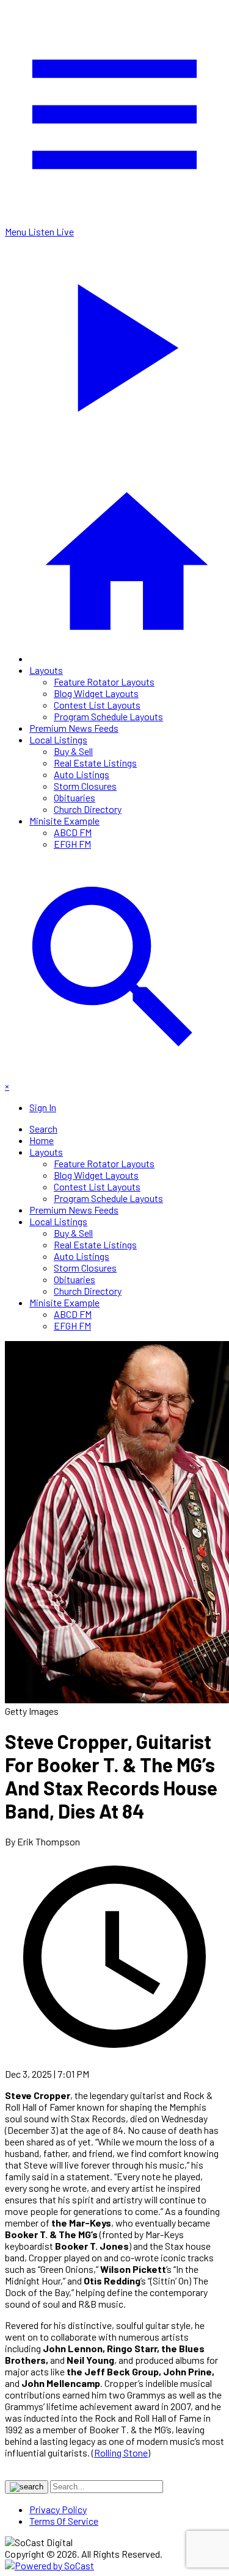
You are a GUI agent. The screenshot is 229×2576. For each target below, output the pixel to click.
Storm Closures (85, 786)
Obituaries (75, 797)
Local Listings (58, 739)
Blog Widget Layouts (96, 693)
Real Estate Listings (95, 763)
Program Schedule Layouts (108, 716)
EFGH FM (72, 844)
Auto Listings (82, 774)
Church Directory (88, 809)
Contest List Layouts (97, 705)
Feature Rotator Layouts (104, 682)
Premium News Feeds (74, 728)
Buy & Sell (73, 751)
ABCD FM (73, 832)
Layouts (46, 670)
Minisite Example (64, 821)
